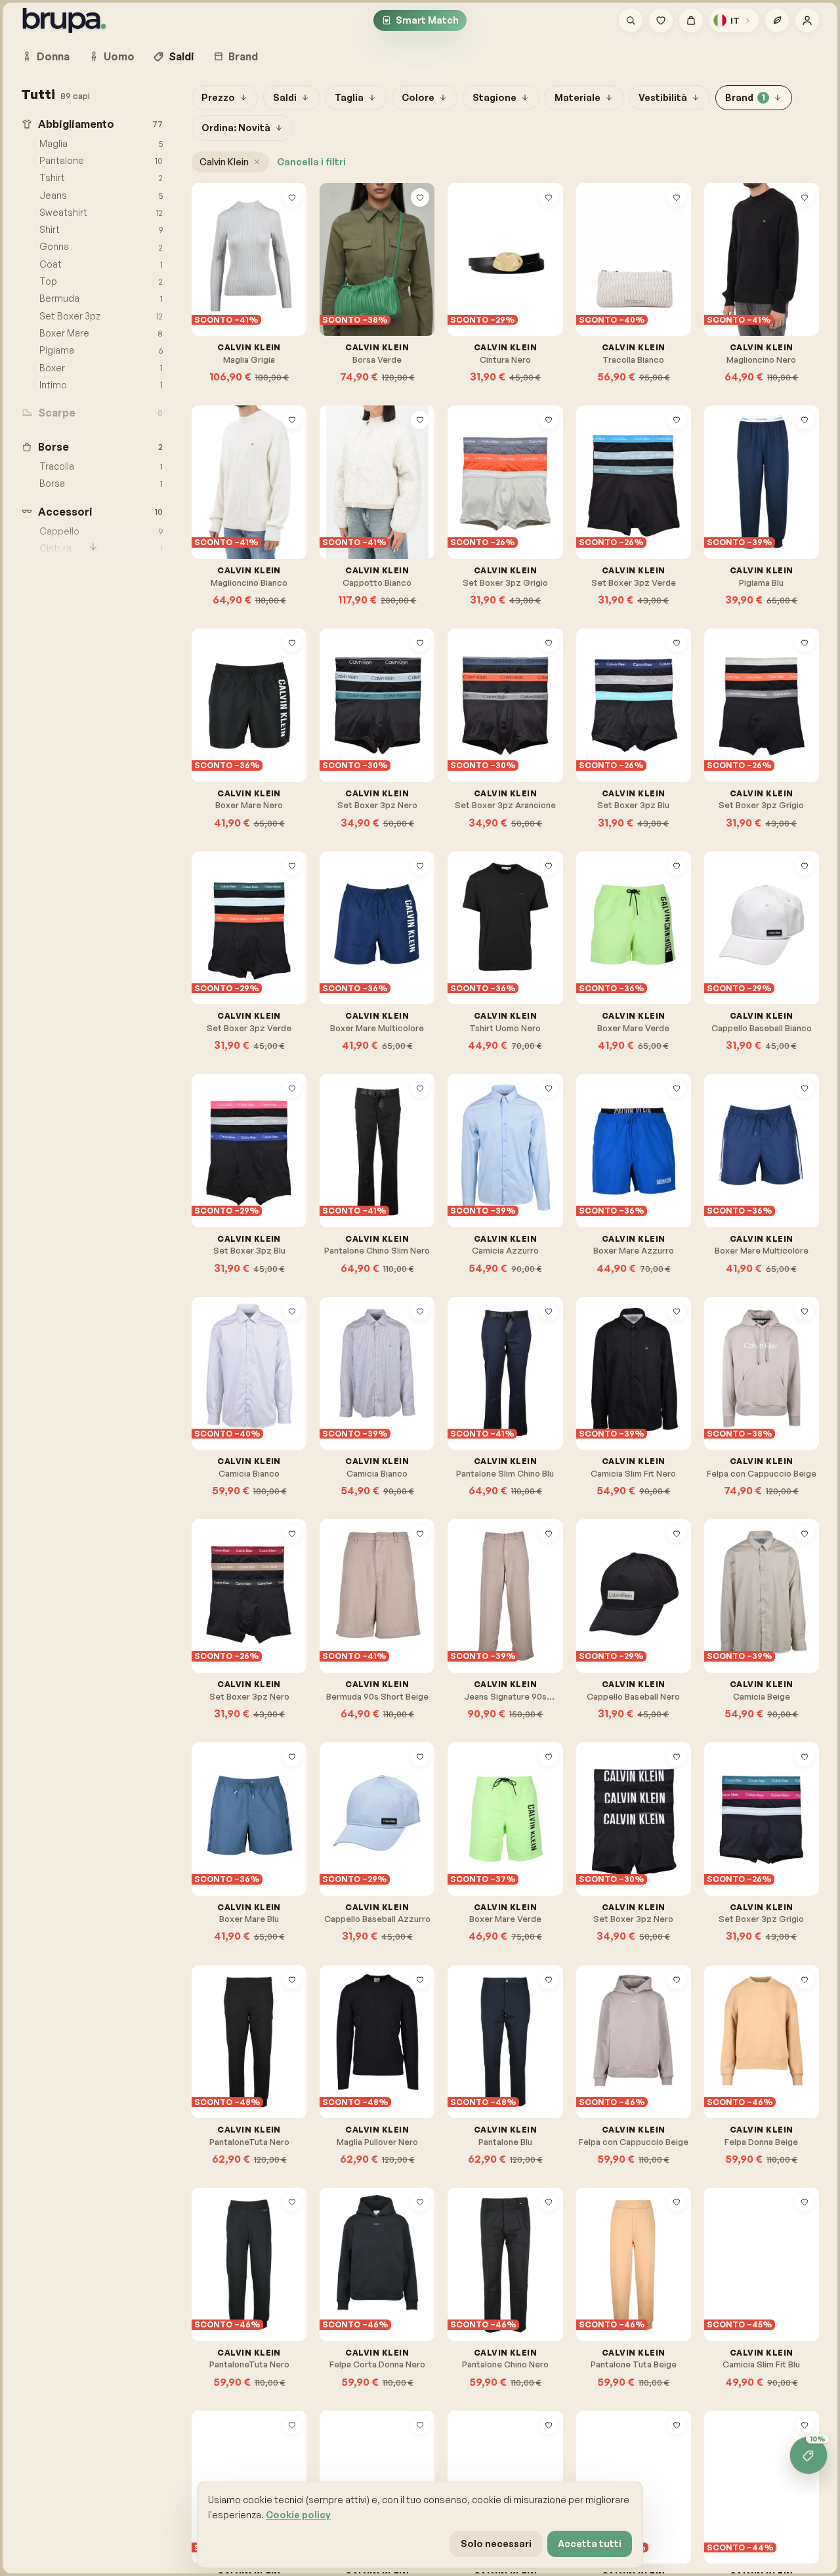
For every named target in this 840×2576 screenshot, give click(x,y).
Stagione (494, 97)
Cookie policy (298, 2515)
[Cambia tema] (777, 20)
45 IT (251, 1388)
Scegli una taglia (256, 305)
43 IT (378, 1388)
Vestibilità (663, 97)
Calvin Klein (224, 162)
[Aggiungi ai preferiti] (292, 197)
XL (280, 274)
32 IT (346, 2465)
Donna (53, 56)
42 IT (250, 1370)
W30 (402, 1129)
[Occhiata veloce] (292, 218)
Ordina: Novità (236, 128)
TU (341, 274)
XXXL (780, 1611)
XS (213, 274)
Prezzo (218, 97)
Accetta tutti (590, 2544)
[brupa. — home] (64, 20)
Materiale (577, 97)
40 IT (218, 1370)
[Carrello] (691, 20)
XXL (750, 1611)
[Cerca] (631, 20)
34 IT (377, 2465)
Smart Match (427, 20)
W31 (344, 1147)
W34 (345, 1165)
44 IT (219, 1388)
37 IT (218, 1352)
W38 (472, 1611)
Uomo (119, 56)
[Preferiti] (661, 20)
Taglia (349, 97)
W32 (371, 1147)
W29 (373, 1129)
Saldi (181, 56)
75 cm (475, 274)
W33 (400, 1147)
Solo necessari (496, 2544)
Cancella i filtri (311, 162)
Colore (418, 97)
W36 (345, 1129)
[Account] (807, 20)
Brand (243, 56)
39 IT (249, 1352)
